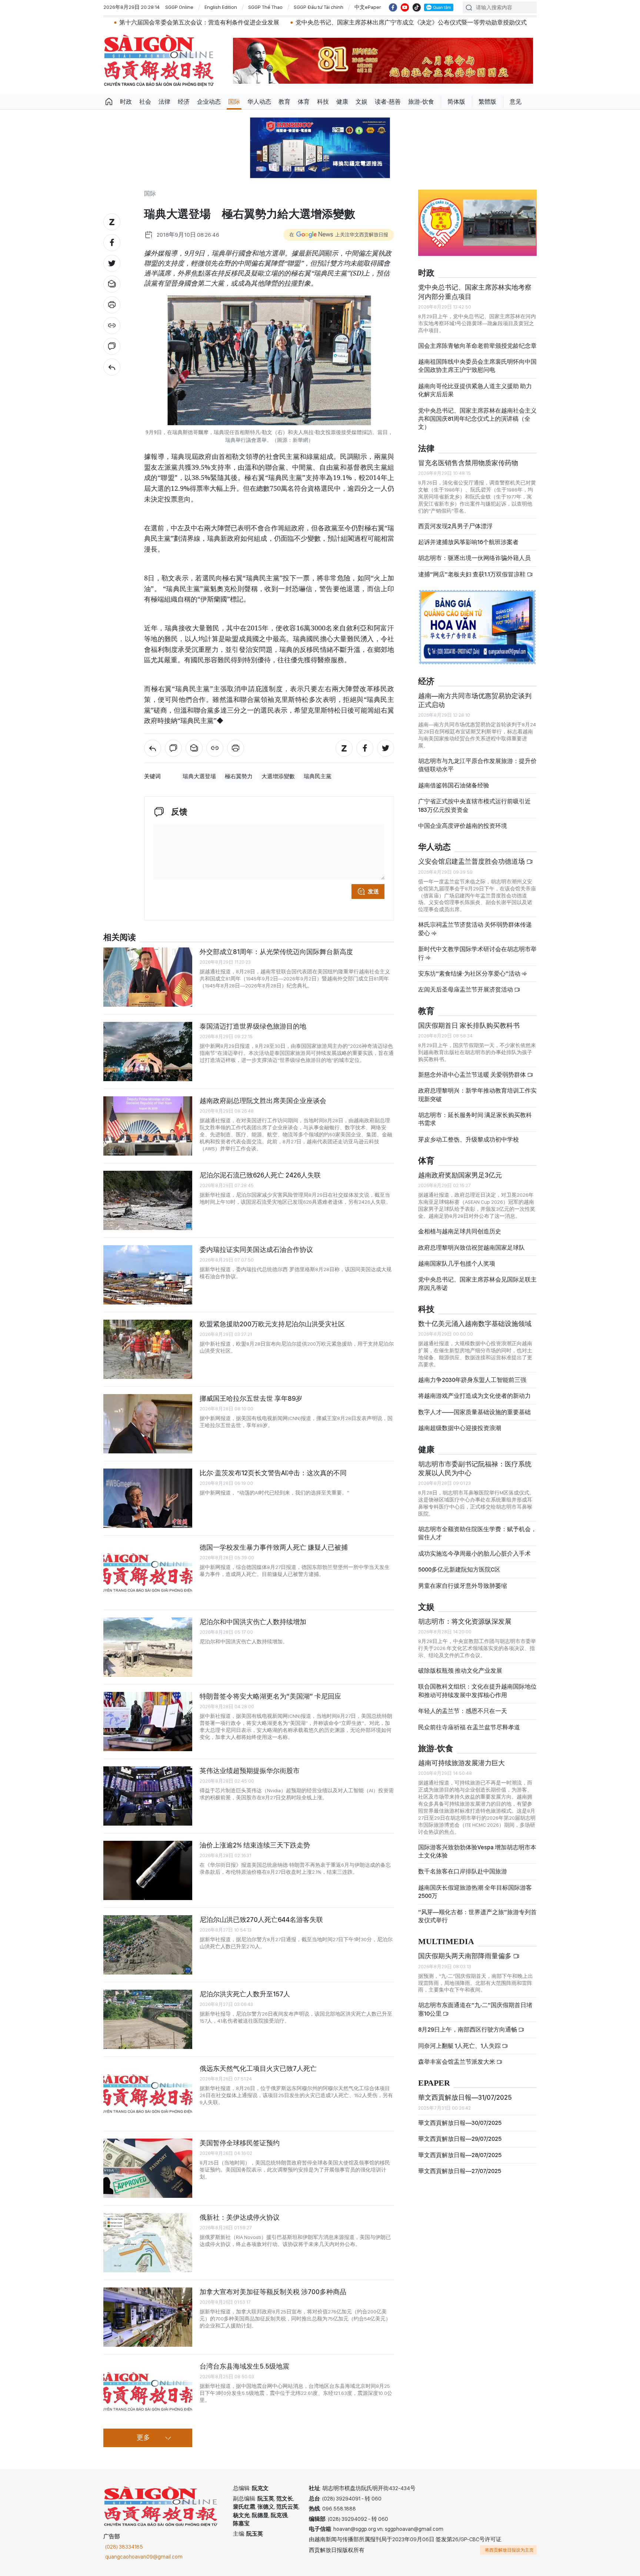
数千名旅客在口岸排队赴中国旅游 (463, 1871)
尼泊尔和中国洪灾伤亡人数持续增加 (253, 1622)
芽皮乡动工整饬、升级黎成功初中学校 (469, 1139)
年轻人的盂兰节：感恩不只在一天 (463, 1711)
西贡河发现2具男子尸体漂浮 (455, 526)
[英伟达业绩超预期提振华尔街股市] (148, 1796)
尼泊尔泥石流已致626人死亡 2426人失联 (260, 1175)
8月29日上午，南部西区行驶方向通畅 (468, 2030)
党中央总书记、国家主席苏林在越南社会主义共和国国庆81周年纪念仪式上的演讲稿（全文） (477, 419)
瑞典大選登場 (199, 776)
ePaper (434, 2083)
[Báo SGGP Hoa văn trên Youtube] (405, 7)
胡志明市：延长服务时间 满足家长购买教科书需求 (475, 1119)
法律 (164, 102)
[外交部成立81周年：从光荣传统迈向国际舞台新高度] (148, 977)
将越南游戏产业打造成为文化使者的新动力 (474, 1396)
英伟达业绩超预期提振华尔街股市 (250, 1771)
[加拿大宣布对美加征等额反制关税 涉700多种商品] (148, 2317)
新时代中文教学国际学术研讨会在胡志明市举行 (477, 953)
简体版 (456, 102)
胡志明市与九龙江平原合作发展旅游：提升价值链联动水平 (477, 765)
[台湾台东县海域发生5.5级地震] (148, 2392)
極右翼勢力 (239, 776)
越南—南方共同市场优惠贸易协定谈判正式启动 (475, 700)
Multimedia (446, 1942)
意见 (516, 102)
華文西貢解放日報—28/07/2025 (460, 2155)
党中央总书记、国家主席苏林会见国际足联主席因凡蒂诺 (477, 1284)
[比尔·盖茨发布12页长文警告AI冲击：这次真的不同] (148, 1498)
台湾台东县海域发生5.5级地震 (244, 2366)
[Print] (112, 305)
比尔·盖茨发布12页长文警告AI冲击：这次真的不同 (273, 1473)
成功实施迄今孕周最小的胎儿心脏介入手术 (474, 1554)
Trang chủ (109, 102)
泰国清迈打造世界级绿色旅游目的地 (253, 1026)
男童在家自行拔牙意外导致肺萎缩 (463, 1586)
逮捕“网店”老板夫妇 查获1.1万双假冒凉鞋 (472, 574)
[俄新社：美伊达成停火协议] (148, 2243)
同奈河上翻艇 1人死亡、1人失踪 (460, 2046)
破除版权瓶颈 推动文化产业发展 (460, 1671)
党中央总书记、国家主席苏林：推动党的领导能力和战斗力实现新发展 (528, 22)
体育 (304, 102)
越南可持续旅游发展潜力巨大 (461, 1763)
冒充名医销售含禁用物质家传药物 (468, 463)
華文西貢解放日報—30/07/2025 (460, 2123)
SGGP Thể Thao (265, 7)
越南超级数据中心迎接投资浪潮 (460, 1428)
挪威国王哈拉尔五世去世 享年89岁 (251, 1398)
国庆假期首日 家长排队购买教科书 (469, 1025)
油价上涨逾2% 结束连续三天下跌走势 (255, 1845)
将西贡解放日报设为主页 (509, 2550)
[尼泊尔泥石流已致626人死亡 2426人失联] (148, 1200)
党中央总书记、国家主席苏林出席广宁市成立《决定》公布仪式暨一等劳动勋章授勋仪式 (304, 22)
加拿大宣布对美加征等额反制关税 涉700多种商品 (273, 2292)
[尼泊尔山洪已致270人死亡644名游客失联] (148, 1945)
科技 (323, 102)
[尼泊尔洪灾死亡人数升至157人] (148, 2019)
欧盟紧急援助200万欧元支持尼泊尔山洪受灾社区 (272, 1324)
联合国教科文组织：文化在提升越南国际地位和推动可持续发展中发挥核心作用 (477, 1691)
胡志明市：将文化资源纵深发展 (465, 1621)
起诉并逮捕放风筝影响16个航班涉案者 (468, 542)
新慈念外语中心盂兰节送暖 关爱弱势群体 (473, 1075)
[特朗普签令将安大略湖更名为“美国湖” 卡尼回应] (148, 1722)
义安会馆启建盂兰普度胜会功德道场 (472, 861)
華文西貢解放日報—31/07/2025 (465, 2097)
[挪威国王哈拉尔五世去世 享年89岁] (148, 1424)
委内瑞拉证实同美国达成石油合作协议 (256, 1249)
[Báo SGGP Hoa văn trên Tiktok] (417, 7)
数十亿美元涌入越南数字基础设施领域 (475, 1324)
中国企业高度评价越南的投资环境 (463, 826)
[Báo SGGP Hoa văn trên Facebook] (393, 7)
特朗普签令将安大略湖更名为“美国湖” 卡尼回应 (270, 1696)
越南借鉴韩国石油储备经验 (454, 785)
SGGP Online (179, 7)
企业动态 (209, 102)
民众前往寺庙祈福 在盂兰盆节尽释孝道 (470, 1727)
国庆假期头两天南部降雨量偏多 (466, 1956)
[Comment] (112, 346)
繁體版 (487, 102)
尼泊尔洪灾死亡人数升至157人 (245, 1994)
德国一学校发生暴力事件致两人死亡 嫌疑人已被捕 (274, 1547)
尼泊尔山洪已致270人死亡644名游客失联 (261, 1919)
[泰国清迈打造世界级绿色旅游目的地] (148, 1052)
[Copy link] (112, 326)
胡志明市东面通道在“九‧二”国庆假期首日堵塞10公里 (475, 2009)
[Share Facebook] (112, 243)
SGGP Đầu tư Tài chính (319, 7)
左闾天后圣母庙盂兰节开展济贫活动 (466, 989)
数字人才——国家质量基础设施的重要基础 (474, 1412)
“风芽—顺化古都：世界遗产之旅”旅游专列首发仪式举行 (477, 1916)
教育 (284, 102)
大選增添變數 (278, 776)
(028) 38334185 (124, 2547)
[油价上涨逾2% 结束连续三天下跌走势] (148, 1870)
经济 (184, 102)
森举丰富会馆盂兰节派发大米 (457, 2062)
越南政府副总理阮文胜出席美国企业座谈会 (263, 1101)
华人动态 (259, 102)
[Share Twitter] (112, 263)
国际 (234, 102)
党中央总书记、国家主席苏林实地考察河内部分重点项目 (475, 292)
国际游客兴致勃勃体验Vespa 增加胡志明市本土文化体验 (477, 1851)
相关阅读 (120, 938)
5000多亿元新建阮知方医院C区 (459, 1569)
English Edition (221, 7)
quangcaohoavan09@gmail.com (144, 2557)
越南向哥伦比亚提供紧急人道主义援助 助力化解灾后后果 (475, 390)
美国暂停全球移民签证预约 (240, 2143)
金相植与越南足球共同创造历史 (460, 1231)
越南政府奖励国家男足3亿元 (460, 1175)
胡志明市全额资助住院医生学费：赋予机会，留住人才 (477, 1533)
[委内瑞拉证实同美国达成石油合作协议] (148, 1275)
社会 (145, 102)
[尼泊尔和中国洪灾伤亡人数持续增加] (148, 1647)
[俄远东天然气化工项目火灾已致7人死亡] (148, 2094)
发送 (373, 892)
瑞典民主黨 (318, 776)
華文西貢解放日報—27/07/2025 (460, 2171)
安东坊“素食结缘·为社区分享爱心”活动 (470, 974)
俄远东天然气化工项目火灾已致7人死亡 (258, 2068)
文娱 (361, 102)
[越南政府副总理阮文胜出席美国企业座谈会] (148, 1126)
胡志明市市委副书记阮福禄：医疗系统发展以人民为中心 (475, 1468)
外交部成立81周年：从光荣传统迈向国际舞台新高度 (276, 952)
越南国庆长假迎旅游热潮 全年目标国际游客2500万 (475, 1892)
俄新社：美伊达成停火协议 (240, 2217)
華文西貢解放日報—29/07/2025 (460, 2139)
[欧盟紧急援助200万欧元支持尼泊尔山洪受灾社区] (148, 1349)
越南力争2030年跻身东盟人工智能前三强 (472, 1380)
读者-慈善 (388, 102)
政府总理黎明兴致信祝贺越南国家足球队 (471, 1248)
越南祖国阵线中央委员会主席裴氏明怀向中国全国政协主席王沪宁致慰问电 (477, 366)
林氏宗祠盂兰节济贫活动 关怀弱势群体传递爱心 (475, 929)
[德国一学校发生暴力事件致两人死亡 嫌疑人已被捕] (148, 1573)
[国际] (112, 367)
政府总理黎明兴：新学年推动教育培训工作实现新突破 (477, 1095)
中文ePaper (368, 7)
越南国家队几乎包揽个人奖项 (457, 1264)
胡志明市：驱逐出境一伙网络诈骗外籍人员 (474, 558)
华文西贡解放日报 (159, 61)
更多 (143, 2438)
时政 (126, 102)
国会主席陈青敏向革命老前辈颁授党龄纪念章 (477, 346)
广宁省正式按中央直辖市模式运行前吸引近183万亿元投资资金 (474, 805)
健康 (342, 102)
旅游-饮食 (421, 102)
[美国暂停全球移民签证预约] (148, 2168)
